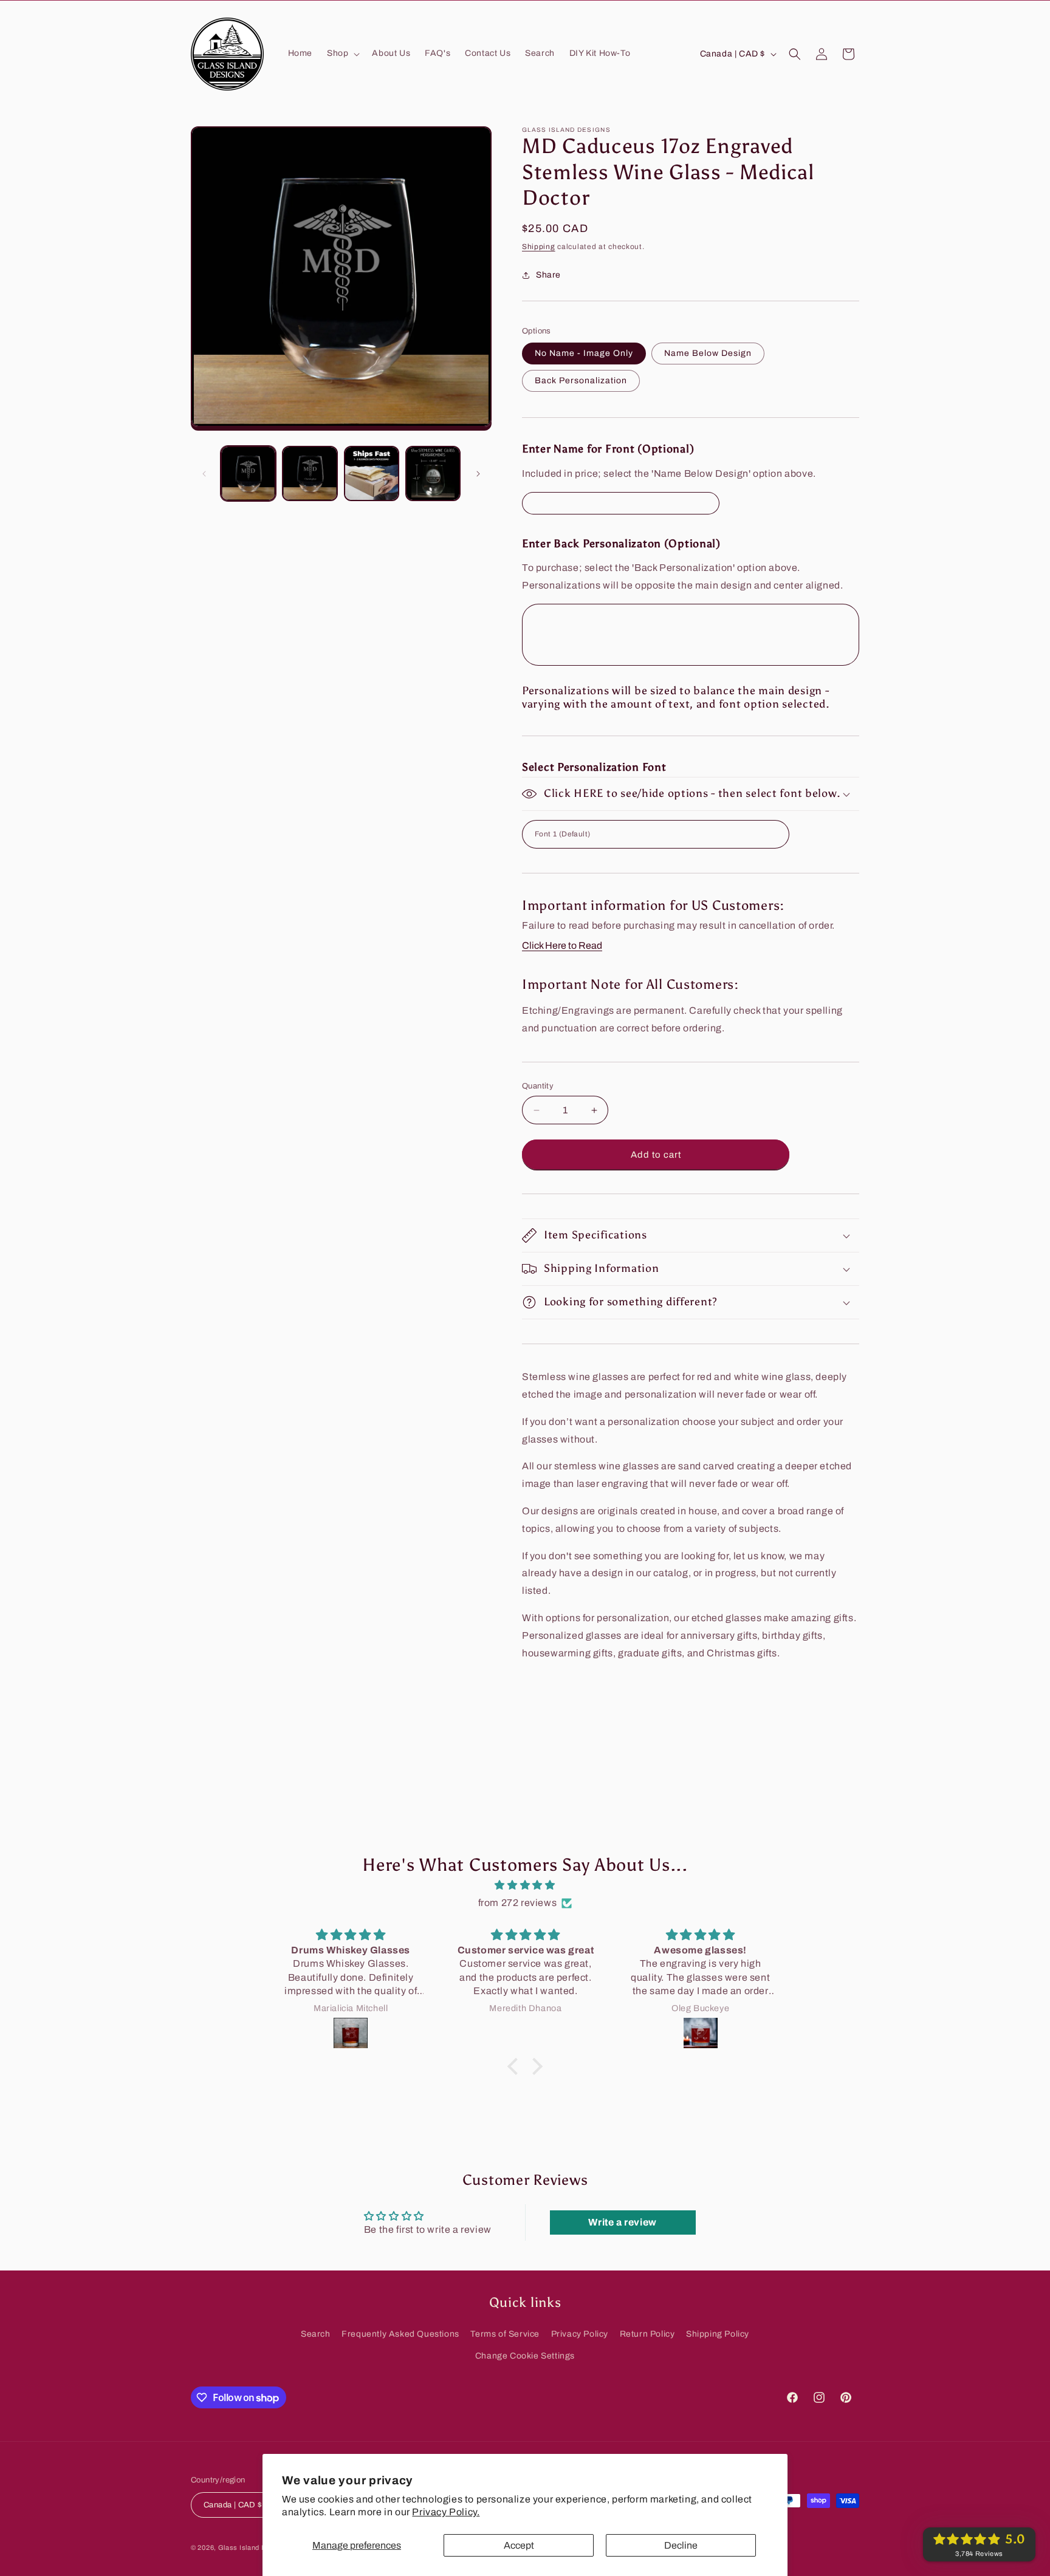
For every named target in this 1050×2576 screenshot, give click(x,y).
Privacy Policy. (446, 2512)
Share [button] (548, 275)
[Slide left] (204, 474)
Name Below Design (708, 353)
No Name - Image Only (584, 353)
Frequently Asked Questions (400, 2334)
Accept (519, 2545)
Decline (681, 2545)
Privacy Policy (580, 2334)
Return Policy (647, 2334)
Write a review (622, 2222)
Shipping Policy (718, 2334)
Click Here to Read (562, 945)
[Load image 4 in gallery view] (433, 473)
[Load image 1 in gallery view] (248, 473)
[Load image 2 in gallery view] (310, 473)
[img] (525, 1885)
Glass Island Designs (253, 2548)
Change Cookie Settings (525, 2355)
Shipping (539, 247)
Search (316, 2334)
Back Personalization (581, 381)
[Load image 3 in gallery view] (372, 473)
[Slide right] (478, 474)
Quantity (538, 1086)
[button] (342, 53)
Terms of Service (505, 2334)
